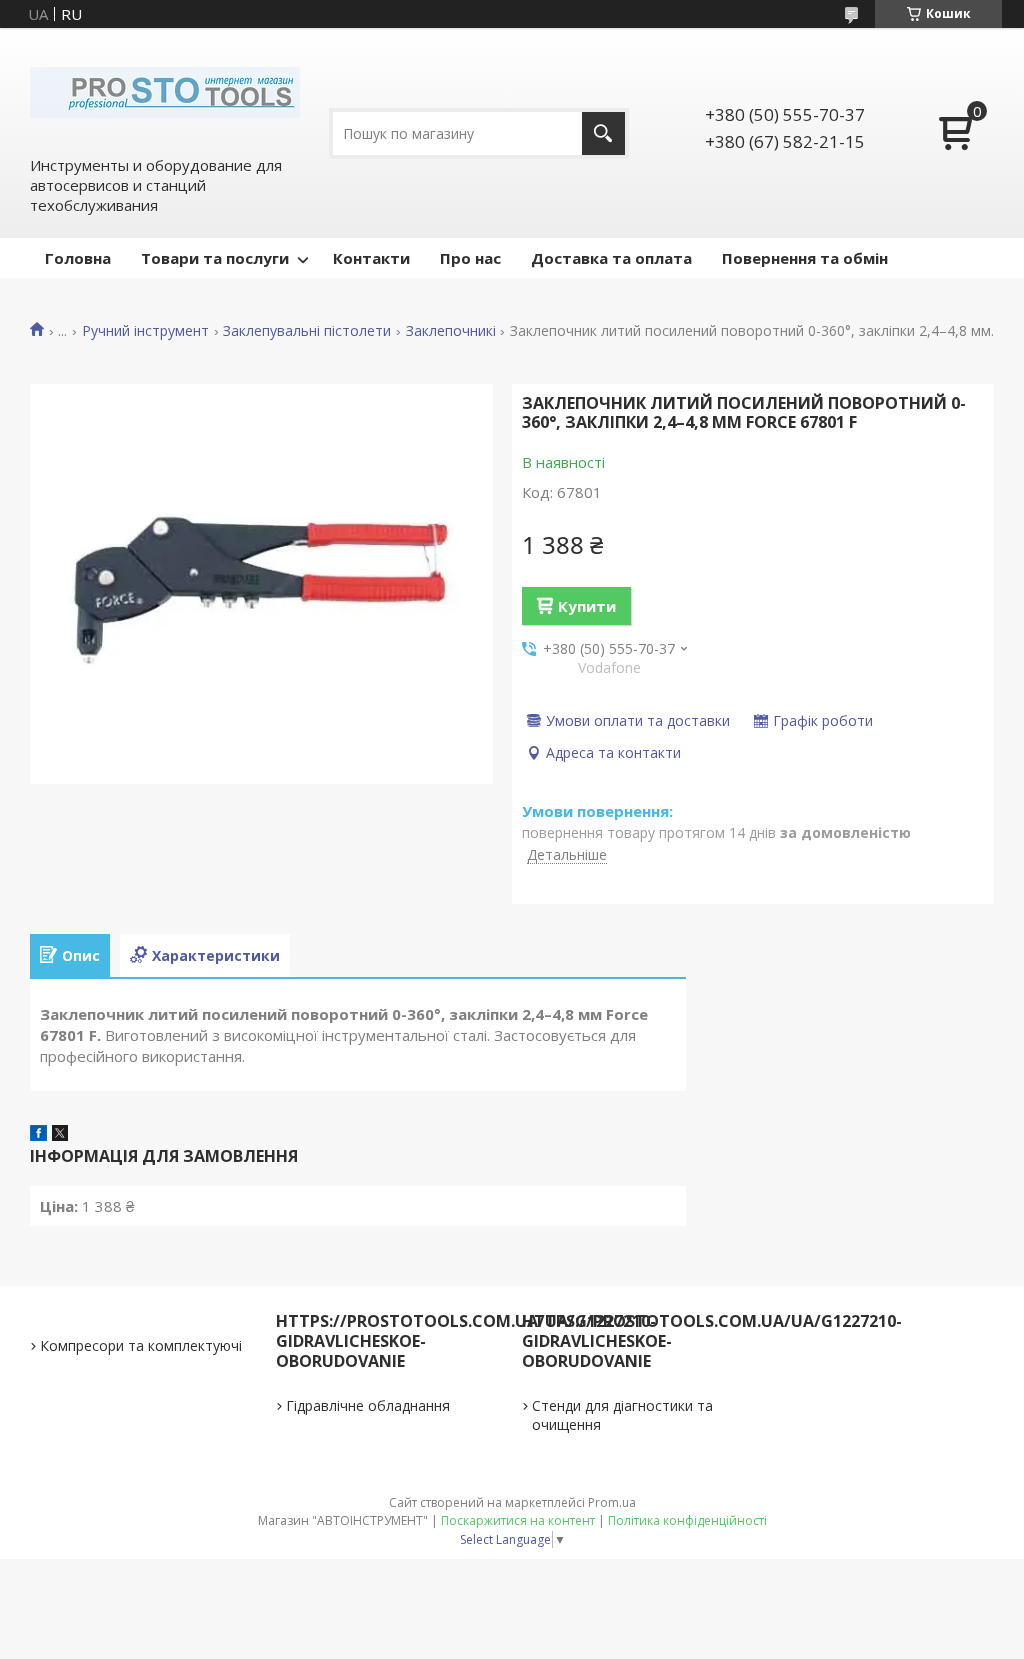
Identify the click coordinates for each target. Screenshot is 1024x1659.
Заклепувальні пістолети (307, 331)
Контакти (371, 258)
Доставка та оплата (611, 258)
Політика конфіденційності (687, 1520)
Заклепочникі (451, 331)
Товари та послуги (215, 258)
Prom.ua (612, 1502)
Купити (587, 606)
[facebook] (38, 1135)
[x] (60, 1135)
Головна (78, 258)
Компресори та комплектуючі (141, 1345)
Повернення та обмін (805, 258)
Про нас (470, 258)
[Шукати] (603, 133)
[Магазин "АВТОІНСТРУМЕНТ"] (165, 91)
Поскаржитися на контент (518, 1520)
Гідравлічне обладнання (368, 1405)
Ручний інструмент (145, 331)
